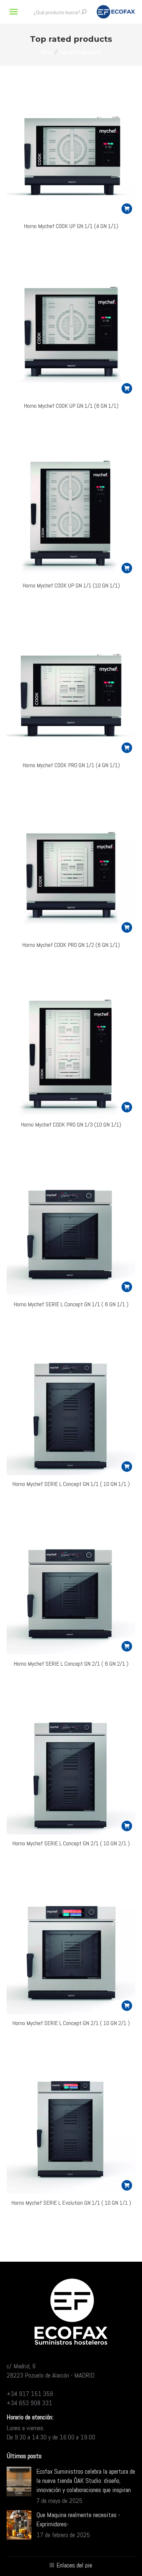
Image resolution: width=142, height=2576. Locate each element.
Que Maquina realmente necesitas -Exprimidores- (78, 2519)
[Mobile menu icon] (14, 12)
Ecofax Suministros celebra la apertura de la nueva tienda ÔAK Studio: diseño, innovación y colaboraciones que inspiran (86, 2481)
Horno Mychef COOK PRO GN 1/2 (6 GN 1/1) (71, 945)
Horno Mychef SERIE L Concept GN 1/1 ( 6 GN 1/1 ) (71, 1304)
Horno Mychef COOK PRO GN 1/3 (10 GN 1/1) (71, 1124)
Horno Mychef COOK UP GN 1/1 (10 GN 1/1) (71, 585)
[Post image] (19, 2482)
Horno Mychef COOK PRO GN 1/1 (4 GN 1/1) (71, 765)
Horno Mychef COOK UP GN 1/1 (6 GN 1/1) (71, 406)
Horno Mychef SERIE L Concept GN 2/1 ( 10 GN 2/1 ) (71, 1843)
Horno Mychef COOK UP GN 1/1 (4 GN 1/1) (71, 226)
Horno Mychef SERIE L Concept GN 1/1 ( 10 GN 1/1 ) (71, 1484)
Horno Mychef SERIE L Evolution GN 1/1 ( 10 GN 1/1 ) (71, 2203)
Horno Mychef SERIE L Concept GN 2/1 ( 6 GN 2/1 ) (71, 1664)
